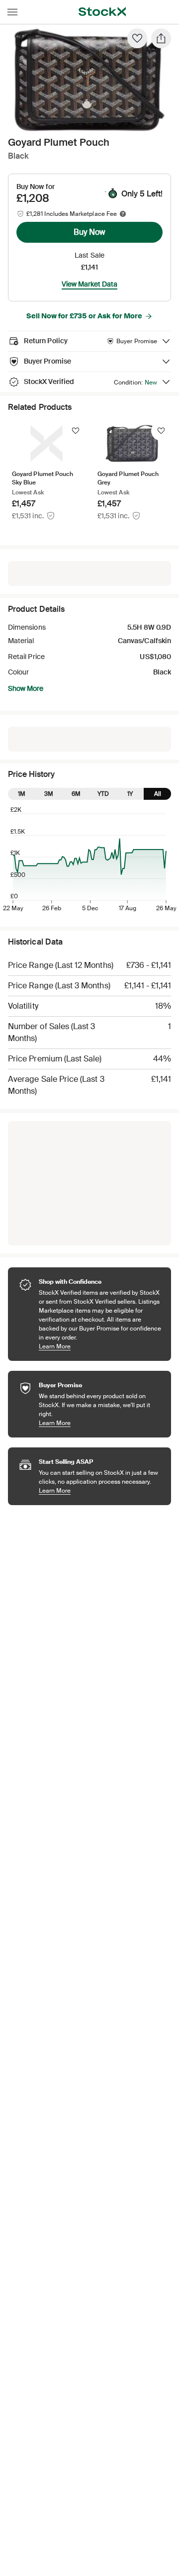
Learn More (100, 1346)
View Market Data (89, 284)
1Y (130, 794)
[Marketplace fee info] (123, 214)
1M (22, 794)
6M (76, 794)
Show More (26, 688)
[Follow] (76, 431)
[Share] (161, 38)
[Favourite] (137, 38)
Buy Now (89, 232)
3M (49, 794)
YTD (103, 794)
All (158, 794)
